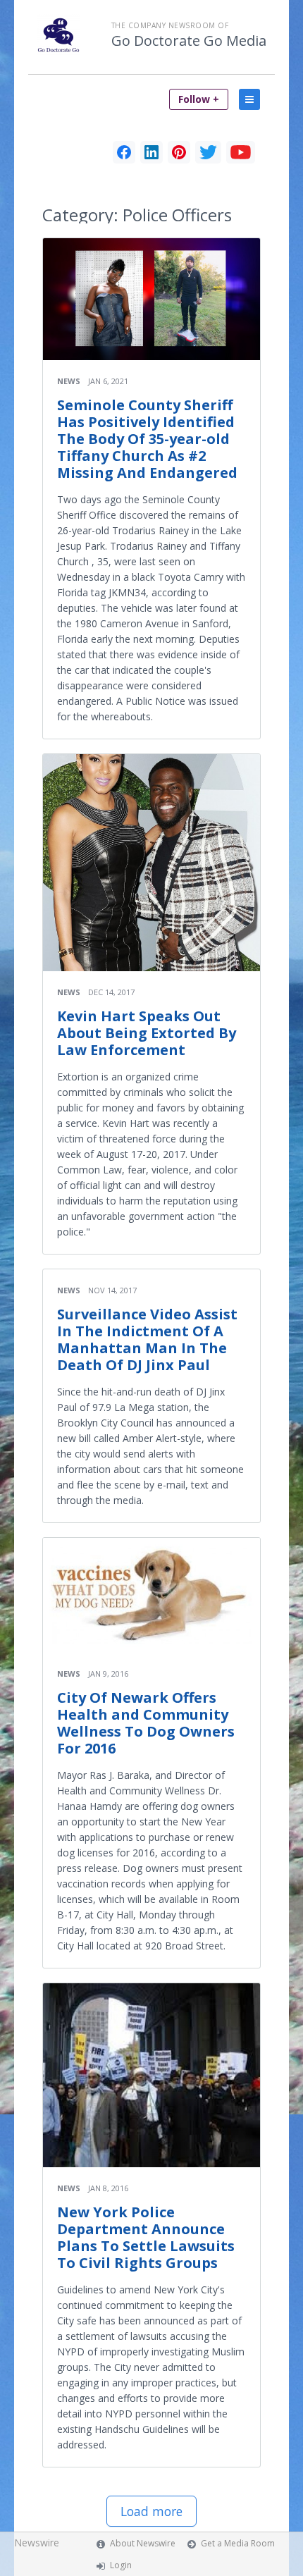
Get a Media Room (238, 2543)
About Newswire (143, 2543)
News (69, 381)
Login (121, 2565)
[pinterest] (179, 152)
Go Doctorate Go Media (189, 41)
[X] (208, 152)
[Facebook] (124, 152)
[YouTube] (241, 152)
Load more (151, 2511)
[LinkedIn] (151, 152)
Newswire (37, 2543)
